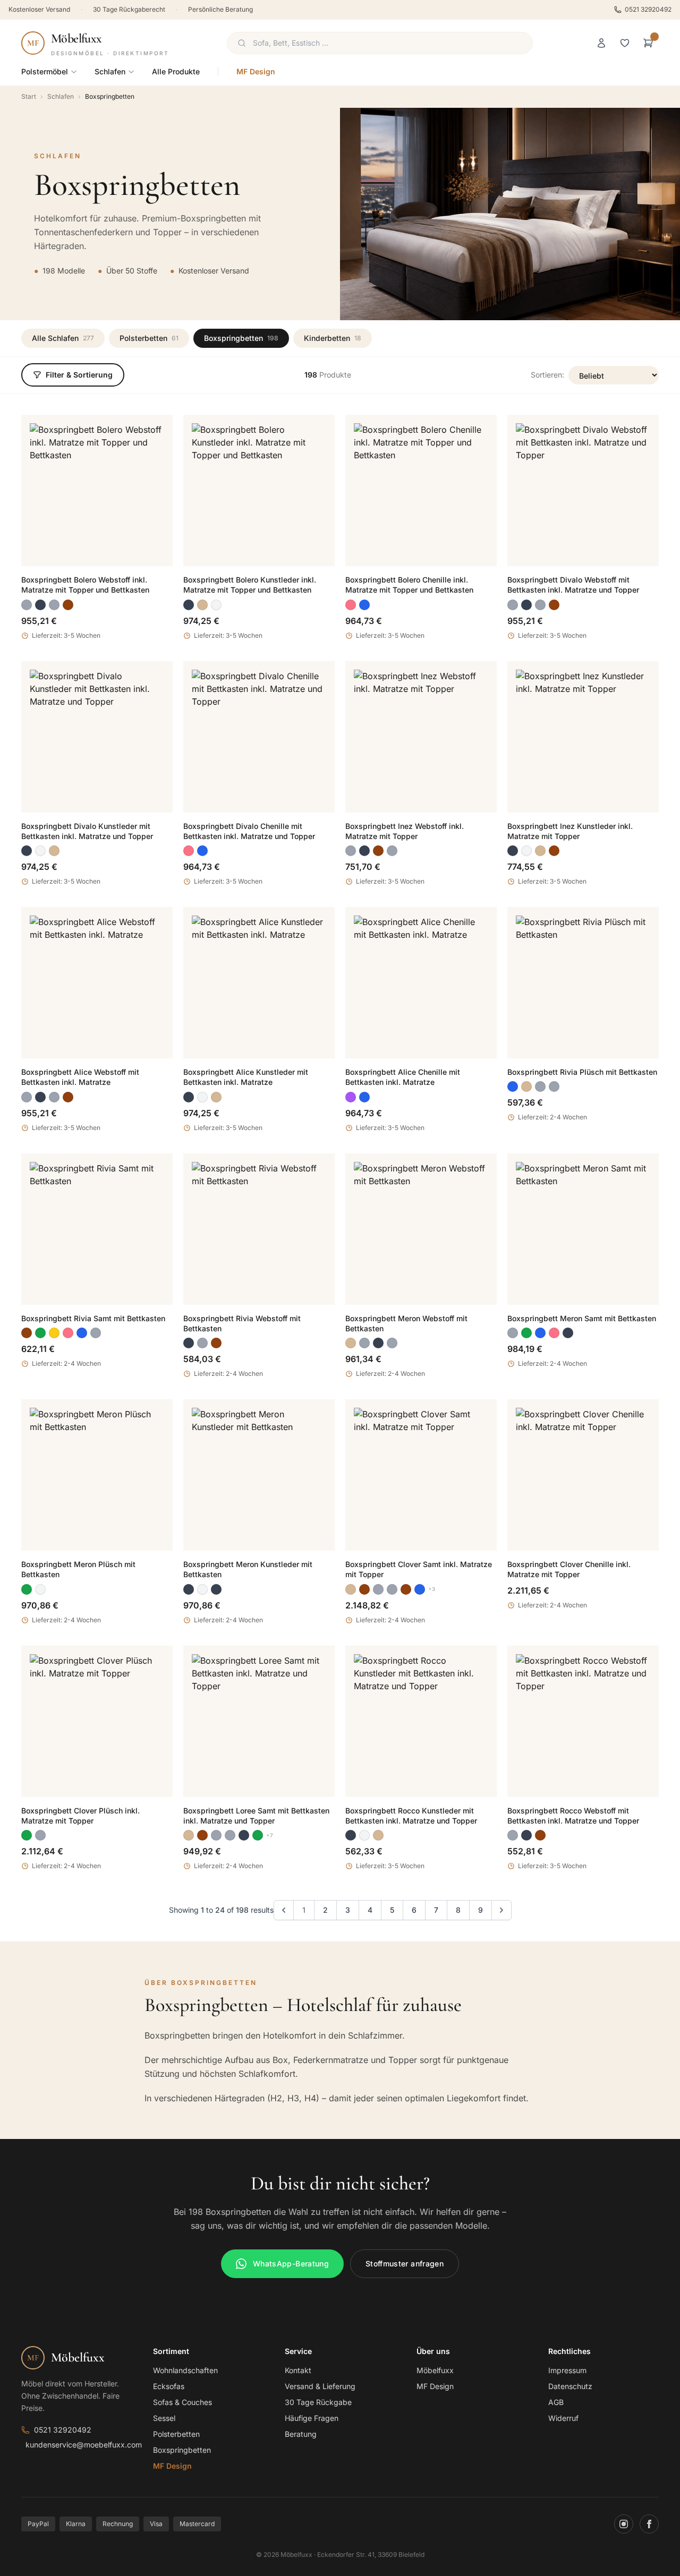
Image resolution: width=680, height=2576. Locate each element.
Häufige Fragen (312, 2418)
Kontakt (298, 2370)
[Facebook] (649, 2524)
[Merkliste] (625, 43)
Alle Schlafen (63, 338)
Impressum (567, 2370)
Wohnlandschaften (185, 2370)
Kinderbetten (333, 338)
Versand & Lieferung (320, 2386)
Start (29, 96)
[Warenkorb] (648, 43)
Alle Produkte (176, 71)
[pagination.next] (501, 1910)
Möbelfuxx (435, 2370)
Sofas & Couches (182, 2402)
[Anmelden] (601, 43)
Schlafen (110, 71)
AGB (556, 2402)
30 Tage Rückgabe (318, 2402)
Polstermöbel (45, 71)
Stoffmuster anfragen (405, 2263)
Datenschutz (570, 2386)
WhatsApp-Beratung (291, 2263)
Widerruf (563, 2418)
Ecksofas (169, 2386)
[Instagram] (624, 2524)
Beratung (301, 2434)
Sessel (164, 2418)
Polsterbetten (149, 338)
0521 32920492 (648, 9)
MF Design (256, 71)
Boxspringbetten (241, 338)
